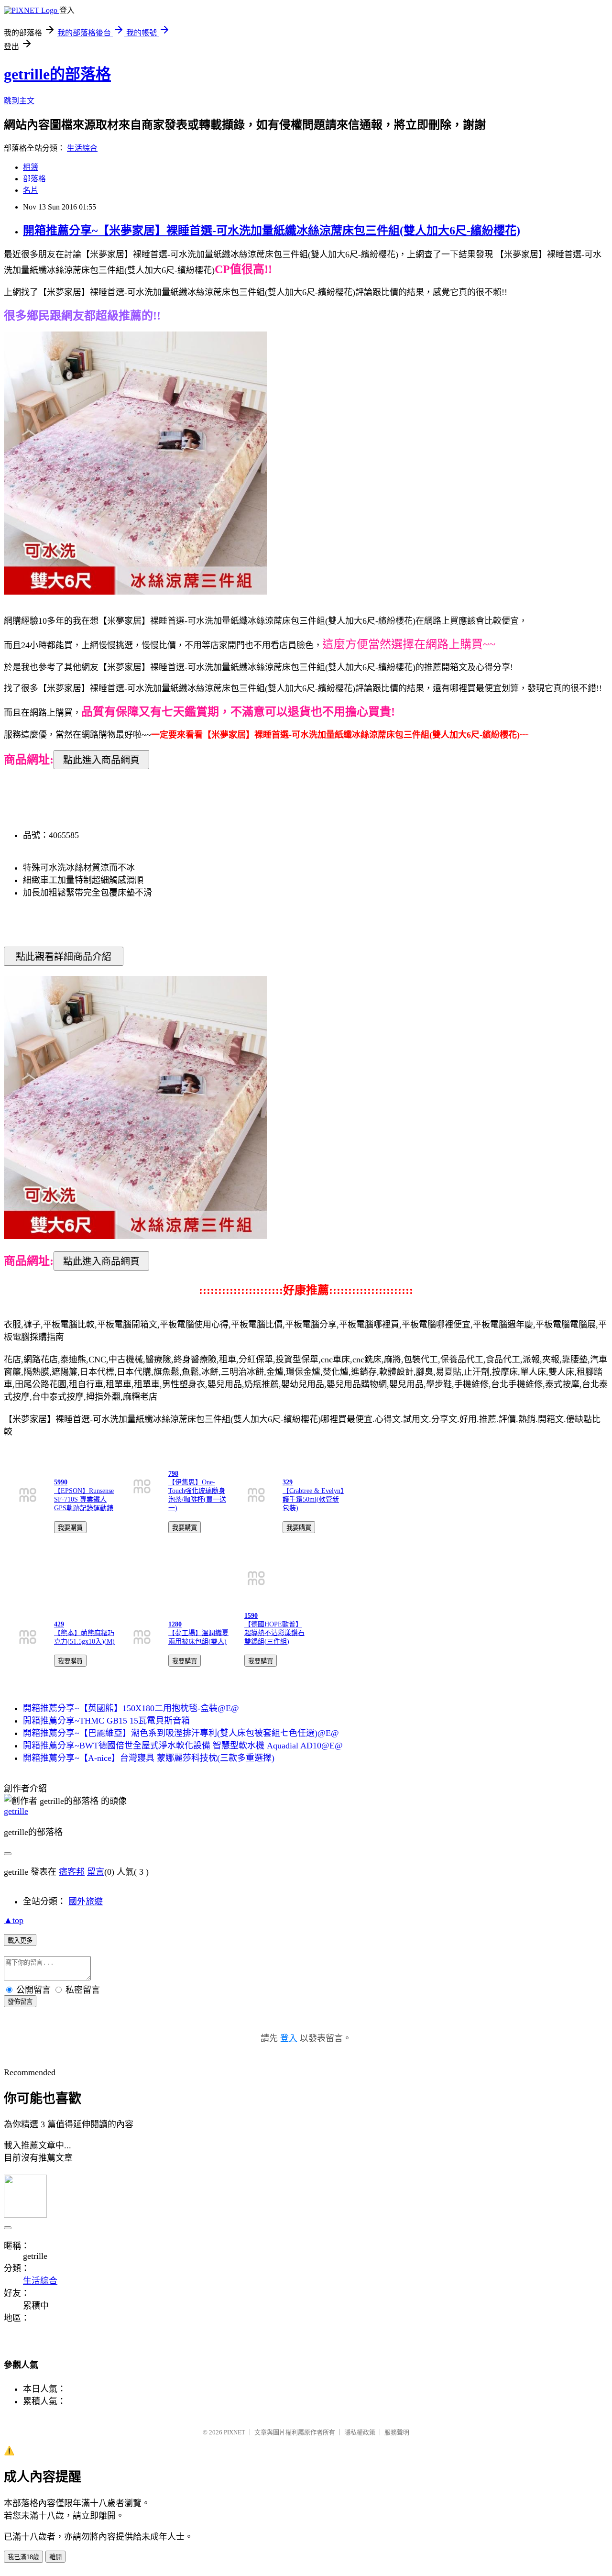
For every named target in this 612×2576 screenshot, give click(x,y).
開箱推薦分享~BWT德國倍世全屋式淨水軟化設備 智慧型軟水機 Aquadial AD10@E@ (183, 1746)
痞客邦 (72, 1872)
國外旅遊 (86, 1902)
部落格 (34, 179)
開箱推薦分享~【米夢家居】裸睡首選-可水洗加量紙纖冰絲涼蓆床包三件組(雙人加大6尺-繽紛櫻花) (272, 231)
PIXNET (235, 2432)
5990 (61, 1482)
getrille (16, 1811)
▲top (14, 1920)
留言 (96, 1872)
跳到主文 (19, 101)
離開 (55, 2557)
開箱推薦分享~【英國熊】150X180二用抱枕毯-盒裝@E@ (131, 1708)
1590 (251, 1616)
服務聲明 (397, 2432)
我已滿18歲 (23, 2557)
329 (288, 1482)
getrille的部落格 (57, 74)
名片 (31, 190)
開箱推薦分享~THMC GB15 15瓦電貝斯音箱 (106, 1721)
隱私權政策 (360, 2432)
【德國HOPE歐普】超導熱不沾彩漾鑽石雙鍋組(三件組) (274, 1633)
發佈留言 (20, 2002)
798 (173, 1474)
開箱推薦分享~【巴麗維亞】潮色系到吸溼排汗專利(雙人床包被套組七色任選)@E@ (181, 1733)
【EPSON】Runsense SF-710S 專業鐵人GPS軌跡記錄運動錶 (84, 1499)
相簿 (31, 167)
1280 (175, 1624)
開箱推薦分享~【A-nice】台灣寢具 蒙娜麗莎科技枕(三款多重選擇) (149, 1758)
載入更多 (20, 1940)
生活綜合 (82, 148)
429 (59, 1624)
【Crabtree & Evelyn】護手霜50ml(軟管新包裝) (313, 1499)
